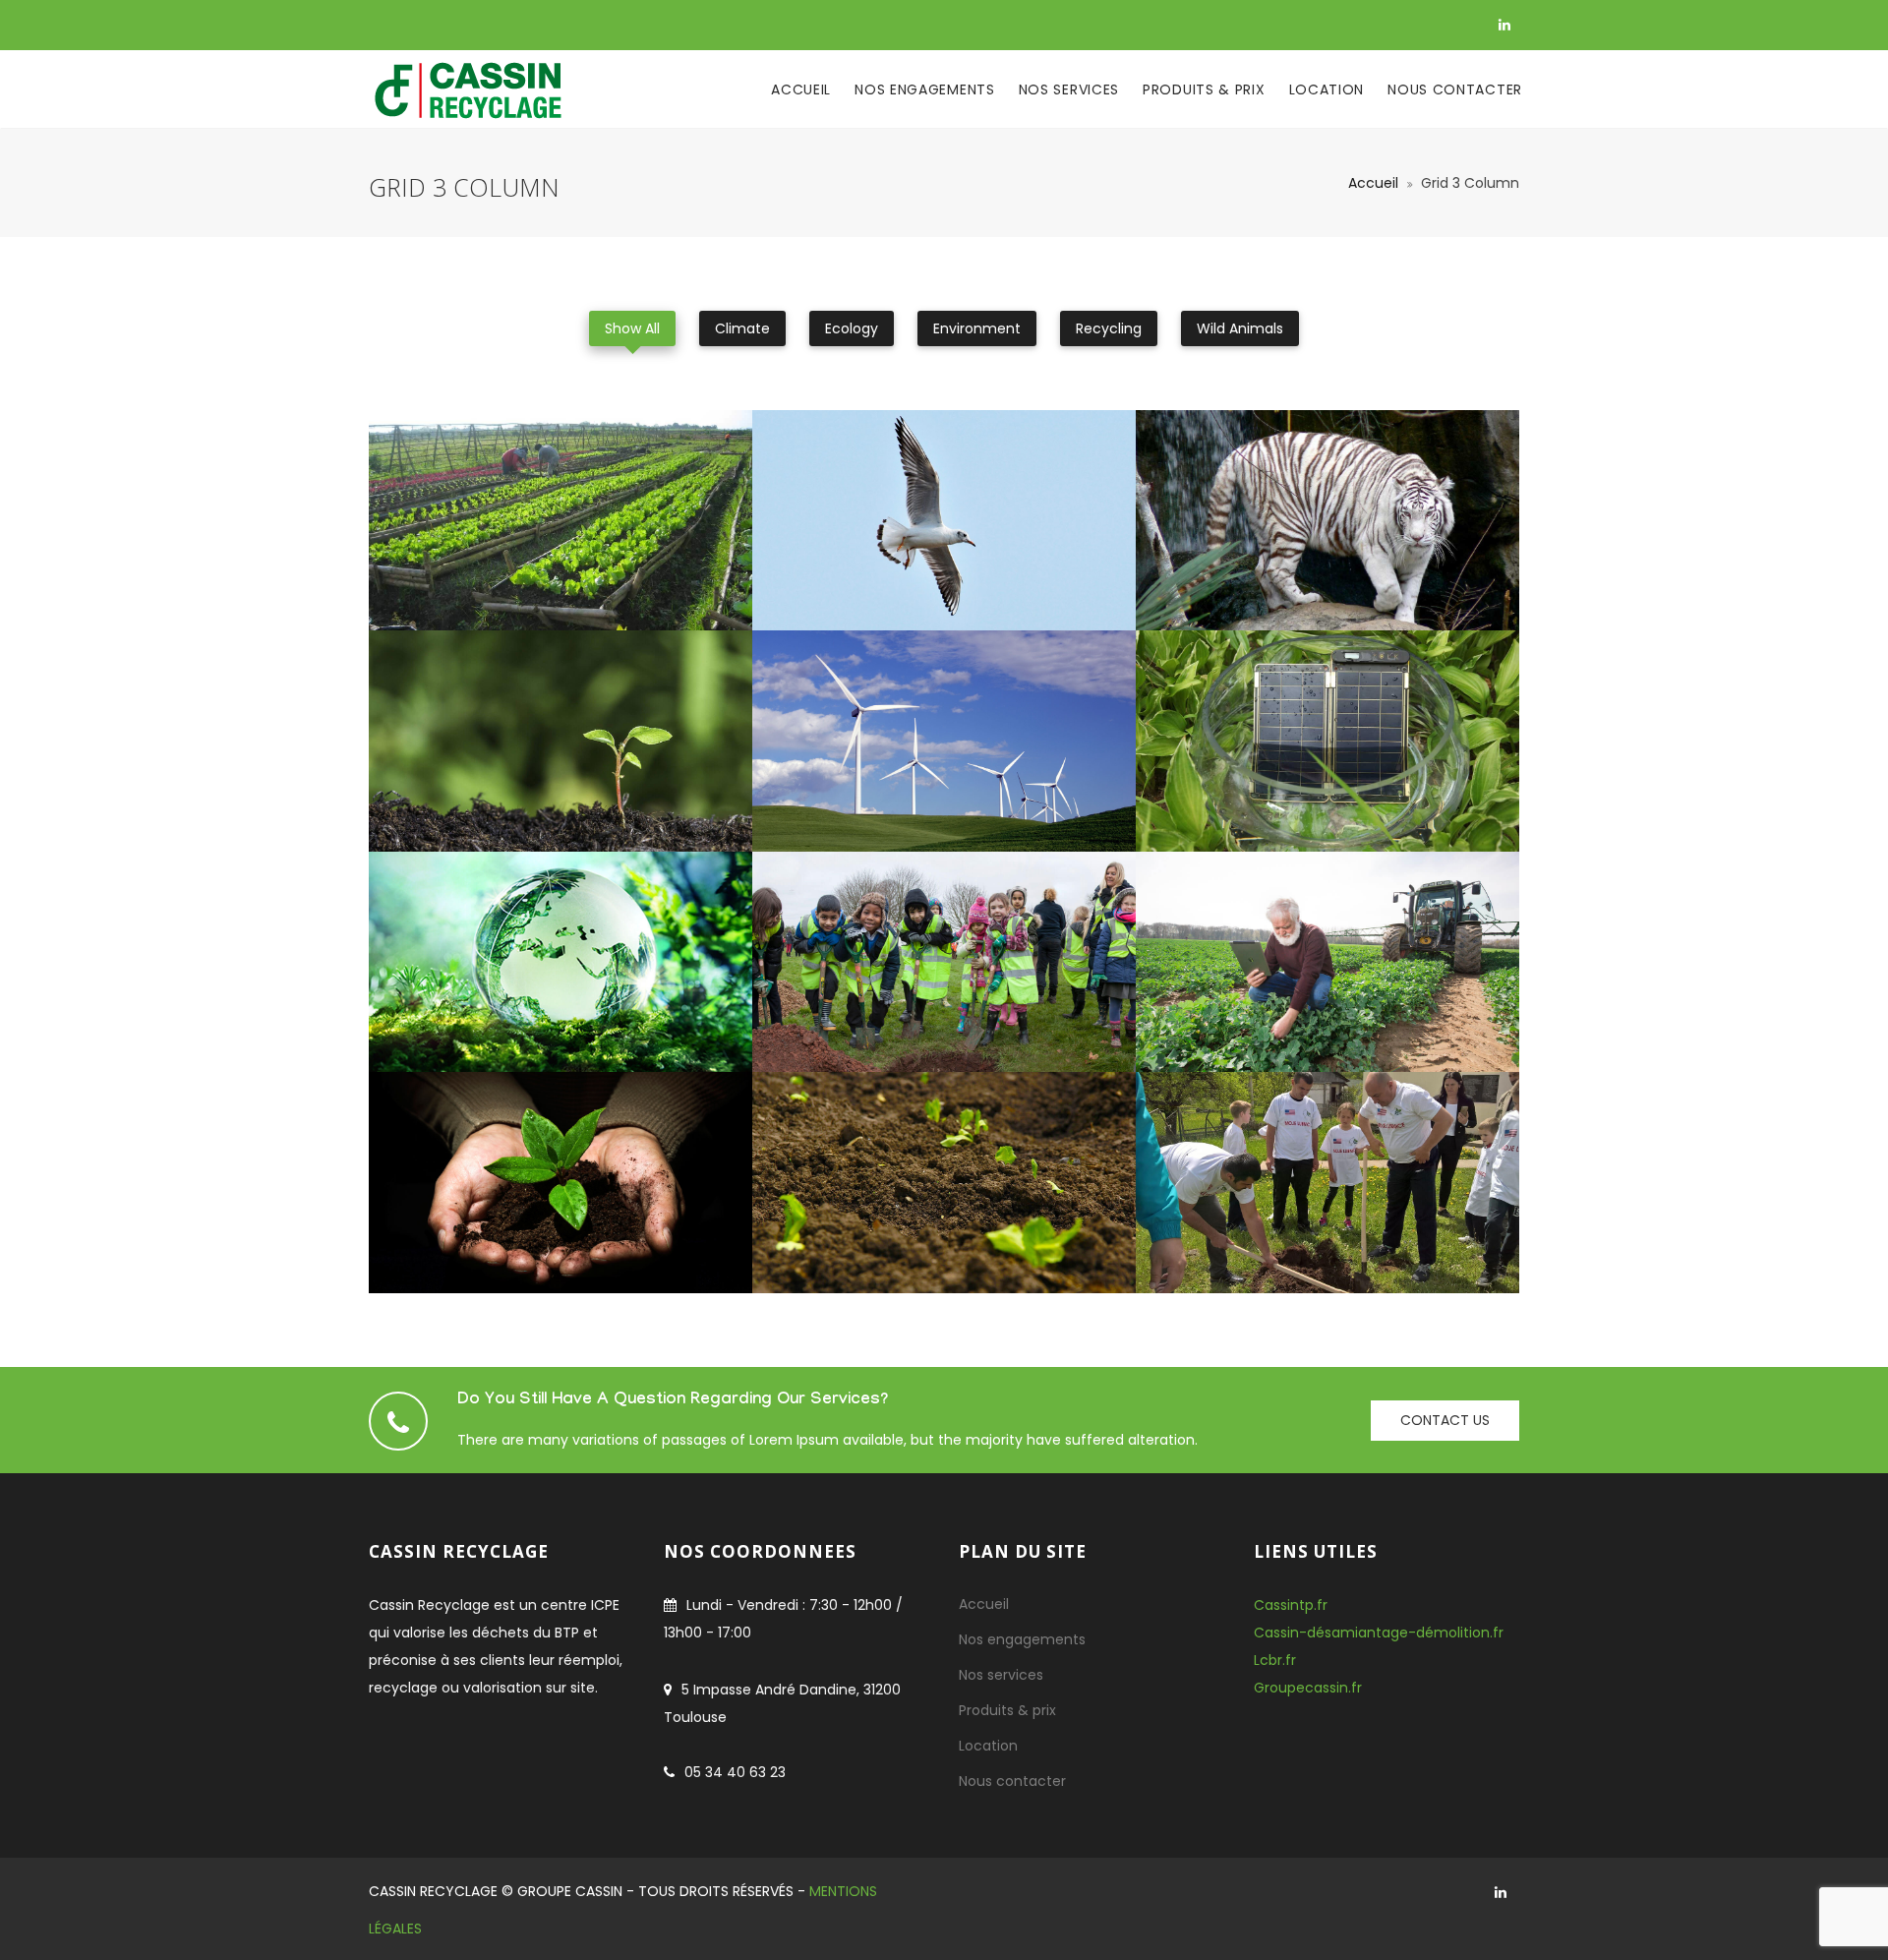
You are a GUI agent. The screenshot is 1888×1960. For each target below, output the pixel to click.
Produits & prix (1204, 89)
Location (1327, 89)
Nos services (1069, 89)
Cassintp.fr (1291, 1605)
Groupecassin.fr (1308, 1688)
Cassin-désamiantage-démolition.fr (1379, 1633)
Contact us (1445, 1420)
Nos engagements (925, 89)
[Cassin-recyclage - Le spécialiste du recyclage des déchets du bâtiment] (467, 89)
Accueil (801, 89)
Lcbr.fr (1275, 1660)
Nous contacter (1455, 89)
